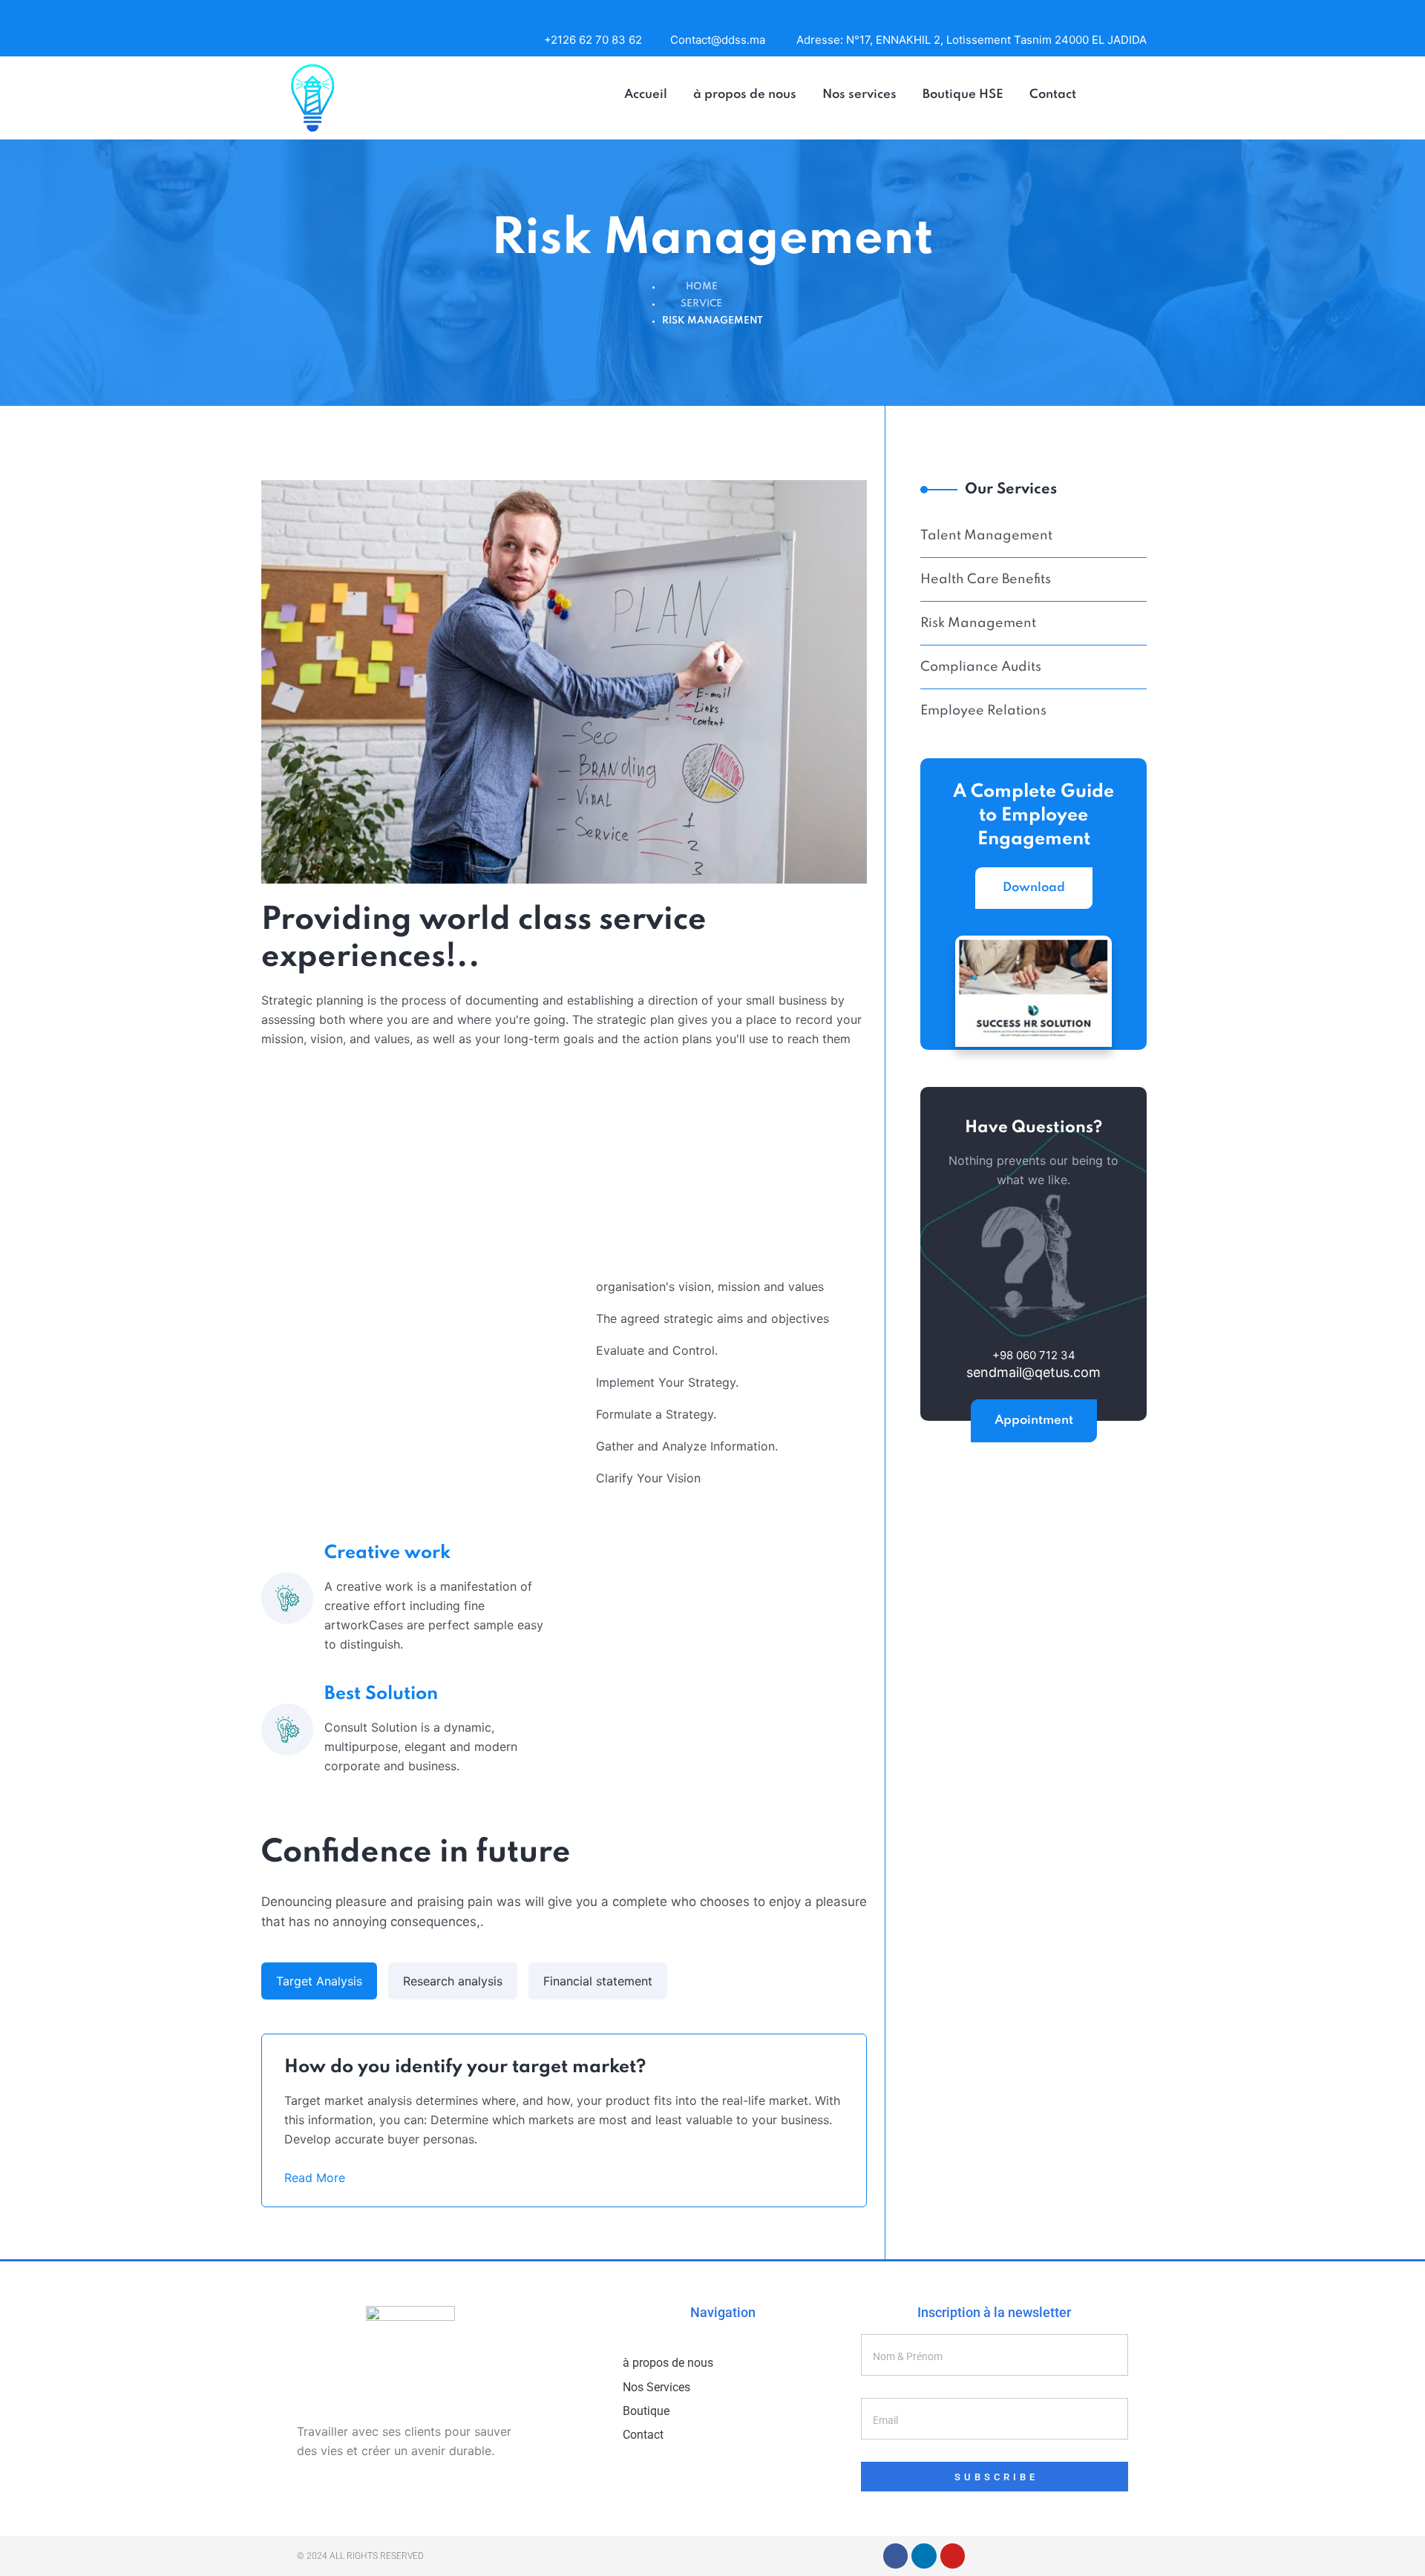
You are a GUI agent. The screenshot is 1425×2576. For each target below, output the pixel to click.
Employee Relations (983, 711)
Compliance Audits (981, 667)
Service (701, 304)
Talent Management (986, 536)
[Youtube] (953, 2556)
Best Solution (381, 1694)
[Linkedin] (924, 2556)
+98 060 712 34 (1034, 1355)
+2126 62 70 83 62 (593, 40)
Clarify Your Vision (648, 1478)
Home (702, 287)
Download (1034, 888)
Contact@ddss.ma (718, 40)
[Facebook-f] (896, 2556)
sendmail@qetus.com (1033, 1373)
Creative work (387, 1553)
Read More (317, 2178)
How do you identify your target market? (465, 2067)
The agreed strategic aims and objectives (712, 1318)
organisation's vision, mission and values (710, 1287)
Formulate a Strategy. (656, 1414)
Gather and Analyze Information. (687, 1446)
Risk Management (978, 623)
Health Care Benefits (986, 579)
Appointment (1034, 1420)
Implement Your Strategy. (667, 1382)
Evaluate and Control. (657, 1350)
